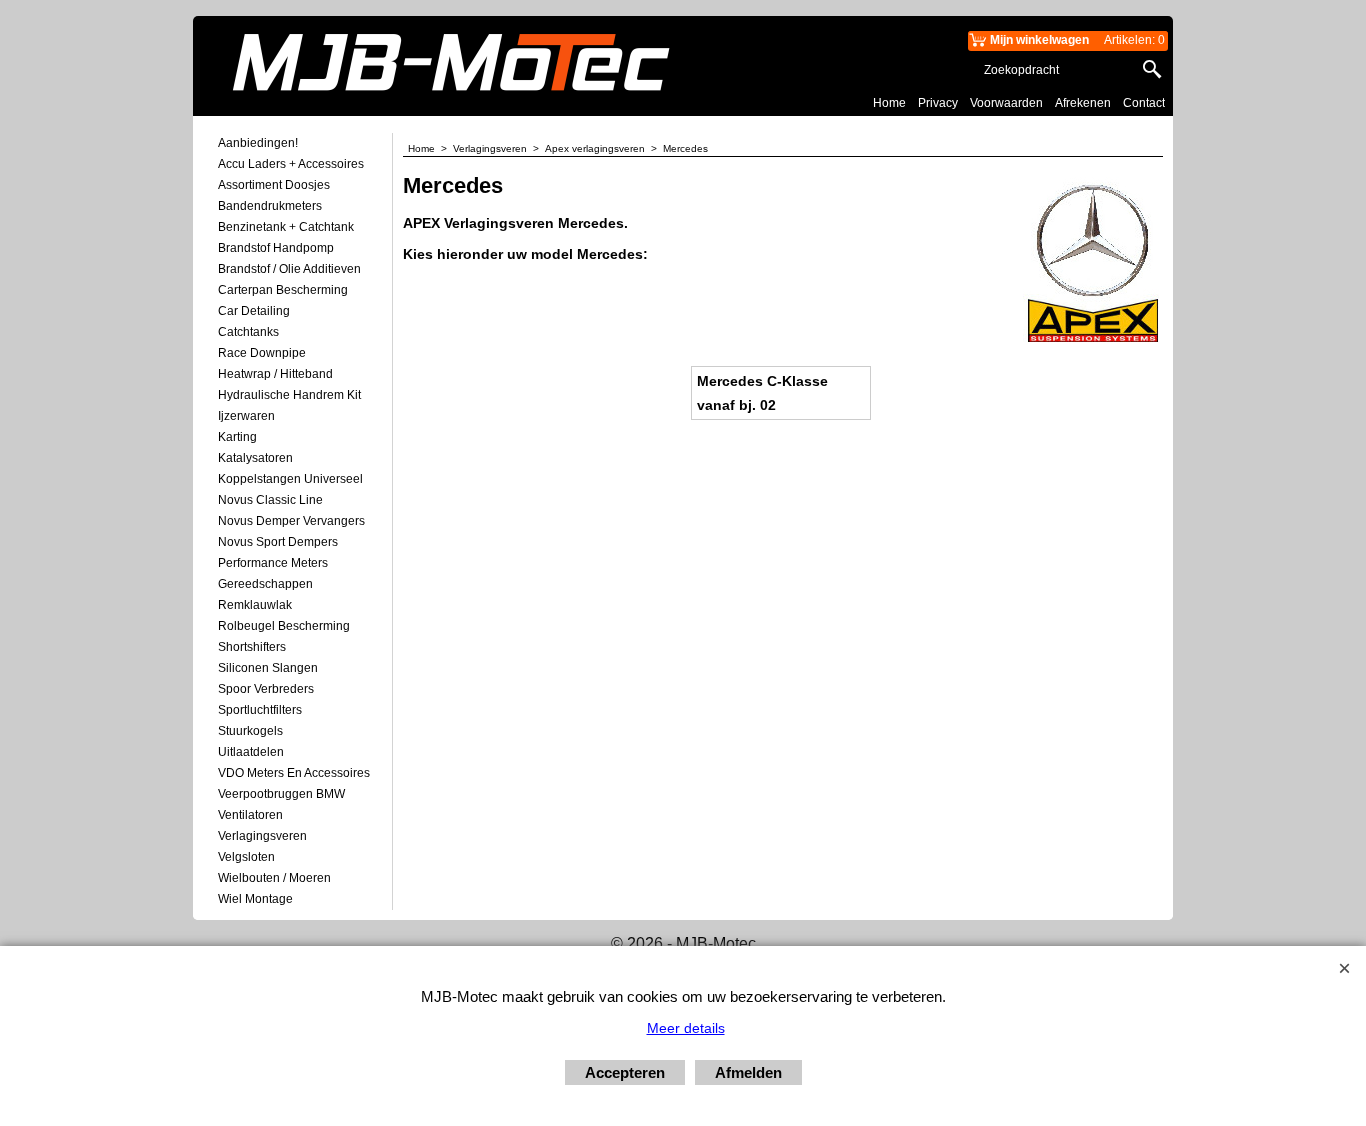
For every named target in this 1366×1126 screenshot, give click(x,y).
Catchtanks (248, 332)
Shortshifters (252, 647)
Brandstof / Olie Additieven (289, 269)
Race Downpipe (262, 353)
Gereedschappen (265, 584)
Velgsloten (246, 857)
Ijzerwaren (246, 416)
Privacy (938, 103)
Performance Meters (273, 563)
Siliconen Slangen (268, 668)
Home (889, 103)
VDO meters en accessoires (294, 773)
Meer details (686, 1028)
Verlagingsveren (262, 836)
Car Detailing (254, 311)
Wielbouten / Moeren (274, 878)
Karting (237, 437)
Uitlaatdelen (251, 752)
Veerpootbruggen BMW (281, 794)
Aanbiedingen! (258, 143)
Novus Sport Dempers (278, 542)
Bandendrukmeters (270, 206)
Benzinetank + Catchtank (286, 227)
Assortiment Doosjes (274, 185)
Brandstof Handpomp (276, 248)
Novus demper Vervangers (291, 521)
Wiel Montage (255, 899)
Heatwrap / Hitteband (275, 374)
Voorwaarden (1006, 103)
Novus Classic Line (270, 500)
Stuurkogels (250, 731)
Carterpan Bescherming (283, 290)
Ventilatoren (250, 815)
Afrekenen (1083, 103)
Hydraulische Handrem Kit (289, 395)
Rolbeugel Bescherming (284, 626)
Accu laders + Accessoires (291, 164)
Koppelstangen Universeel (290, 479)
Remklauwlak (255, 605)
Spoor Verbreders (266, 689)
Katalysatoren (255, 458)
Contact (1144, 103)
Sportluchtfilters (260, 710)
